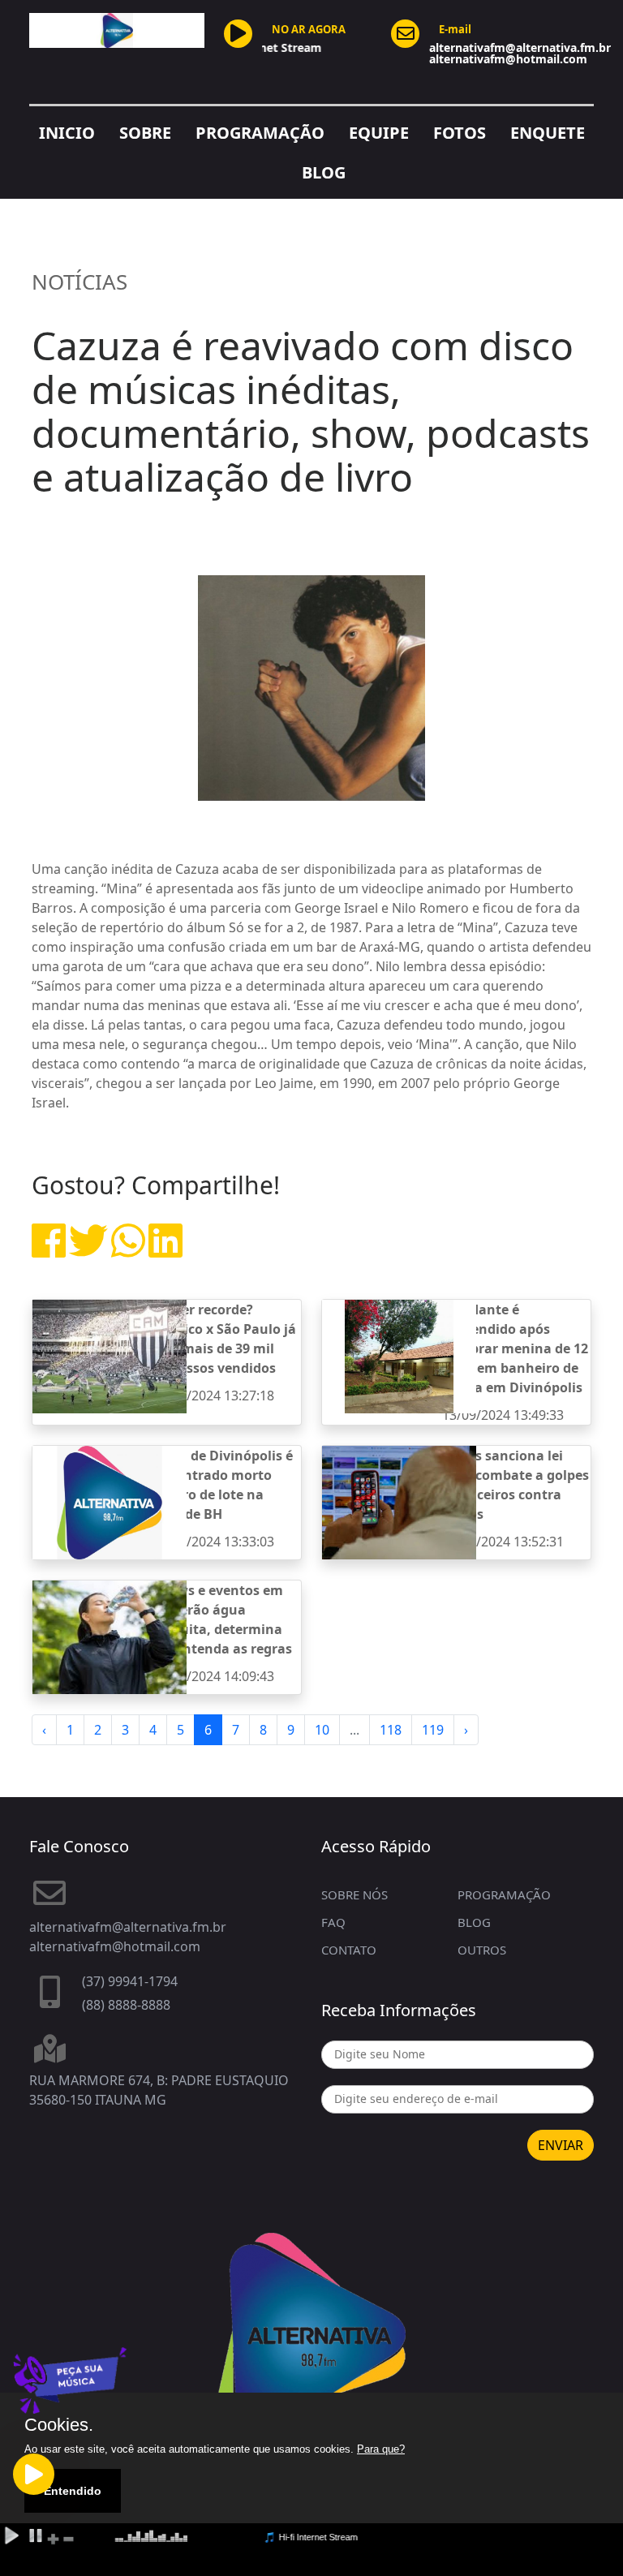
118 (391, 1730)
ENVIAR (561, 2145)
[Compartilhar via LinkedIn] (165, 1250)
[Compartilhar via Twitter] (88, 1250)
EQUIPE (379, 133)
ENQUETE (548, 133)
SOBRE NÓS (354, 1894)
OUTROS (482, 1950)
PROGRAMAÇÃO (260, 133)
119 (433, 1730)
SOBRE (145, 133)
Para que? (381, 2449)
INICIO (67, 133)
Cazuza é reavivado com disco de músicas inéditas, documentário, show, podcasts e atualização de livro (311, 411)
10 (322, 1730)
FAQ (333, 1922)
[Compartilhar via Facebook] (49, 1250)
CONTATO (349, 1950)
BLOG (324, 172)
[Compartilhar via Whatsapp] (128, 1250)
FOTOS (460, 133)
